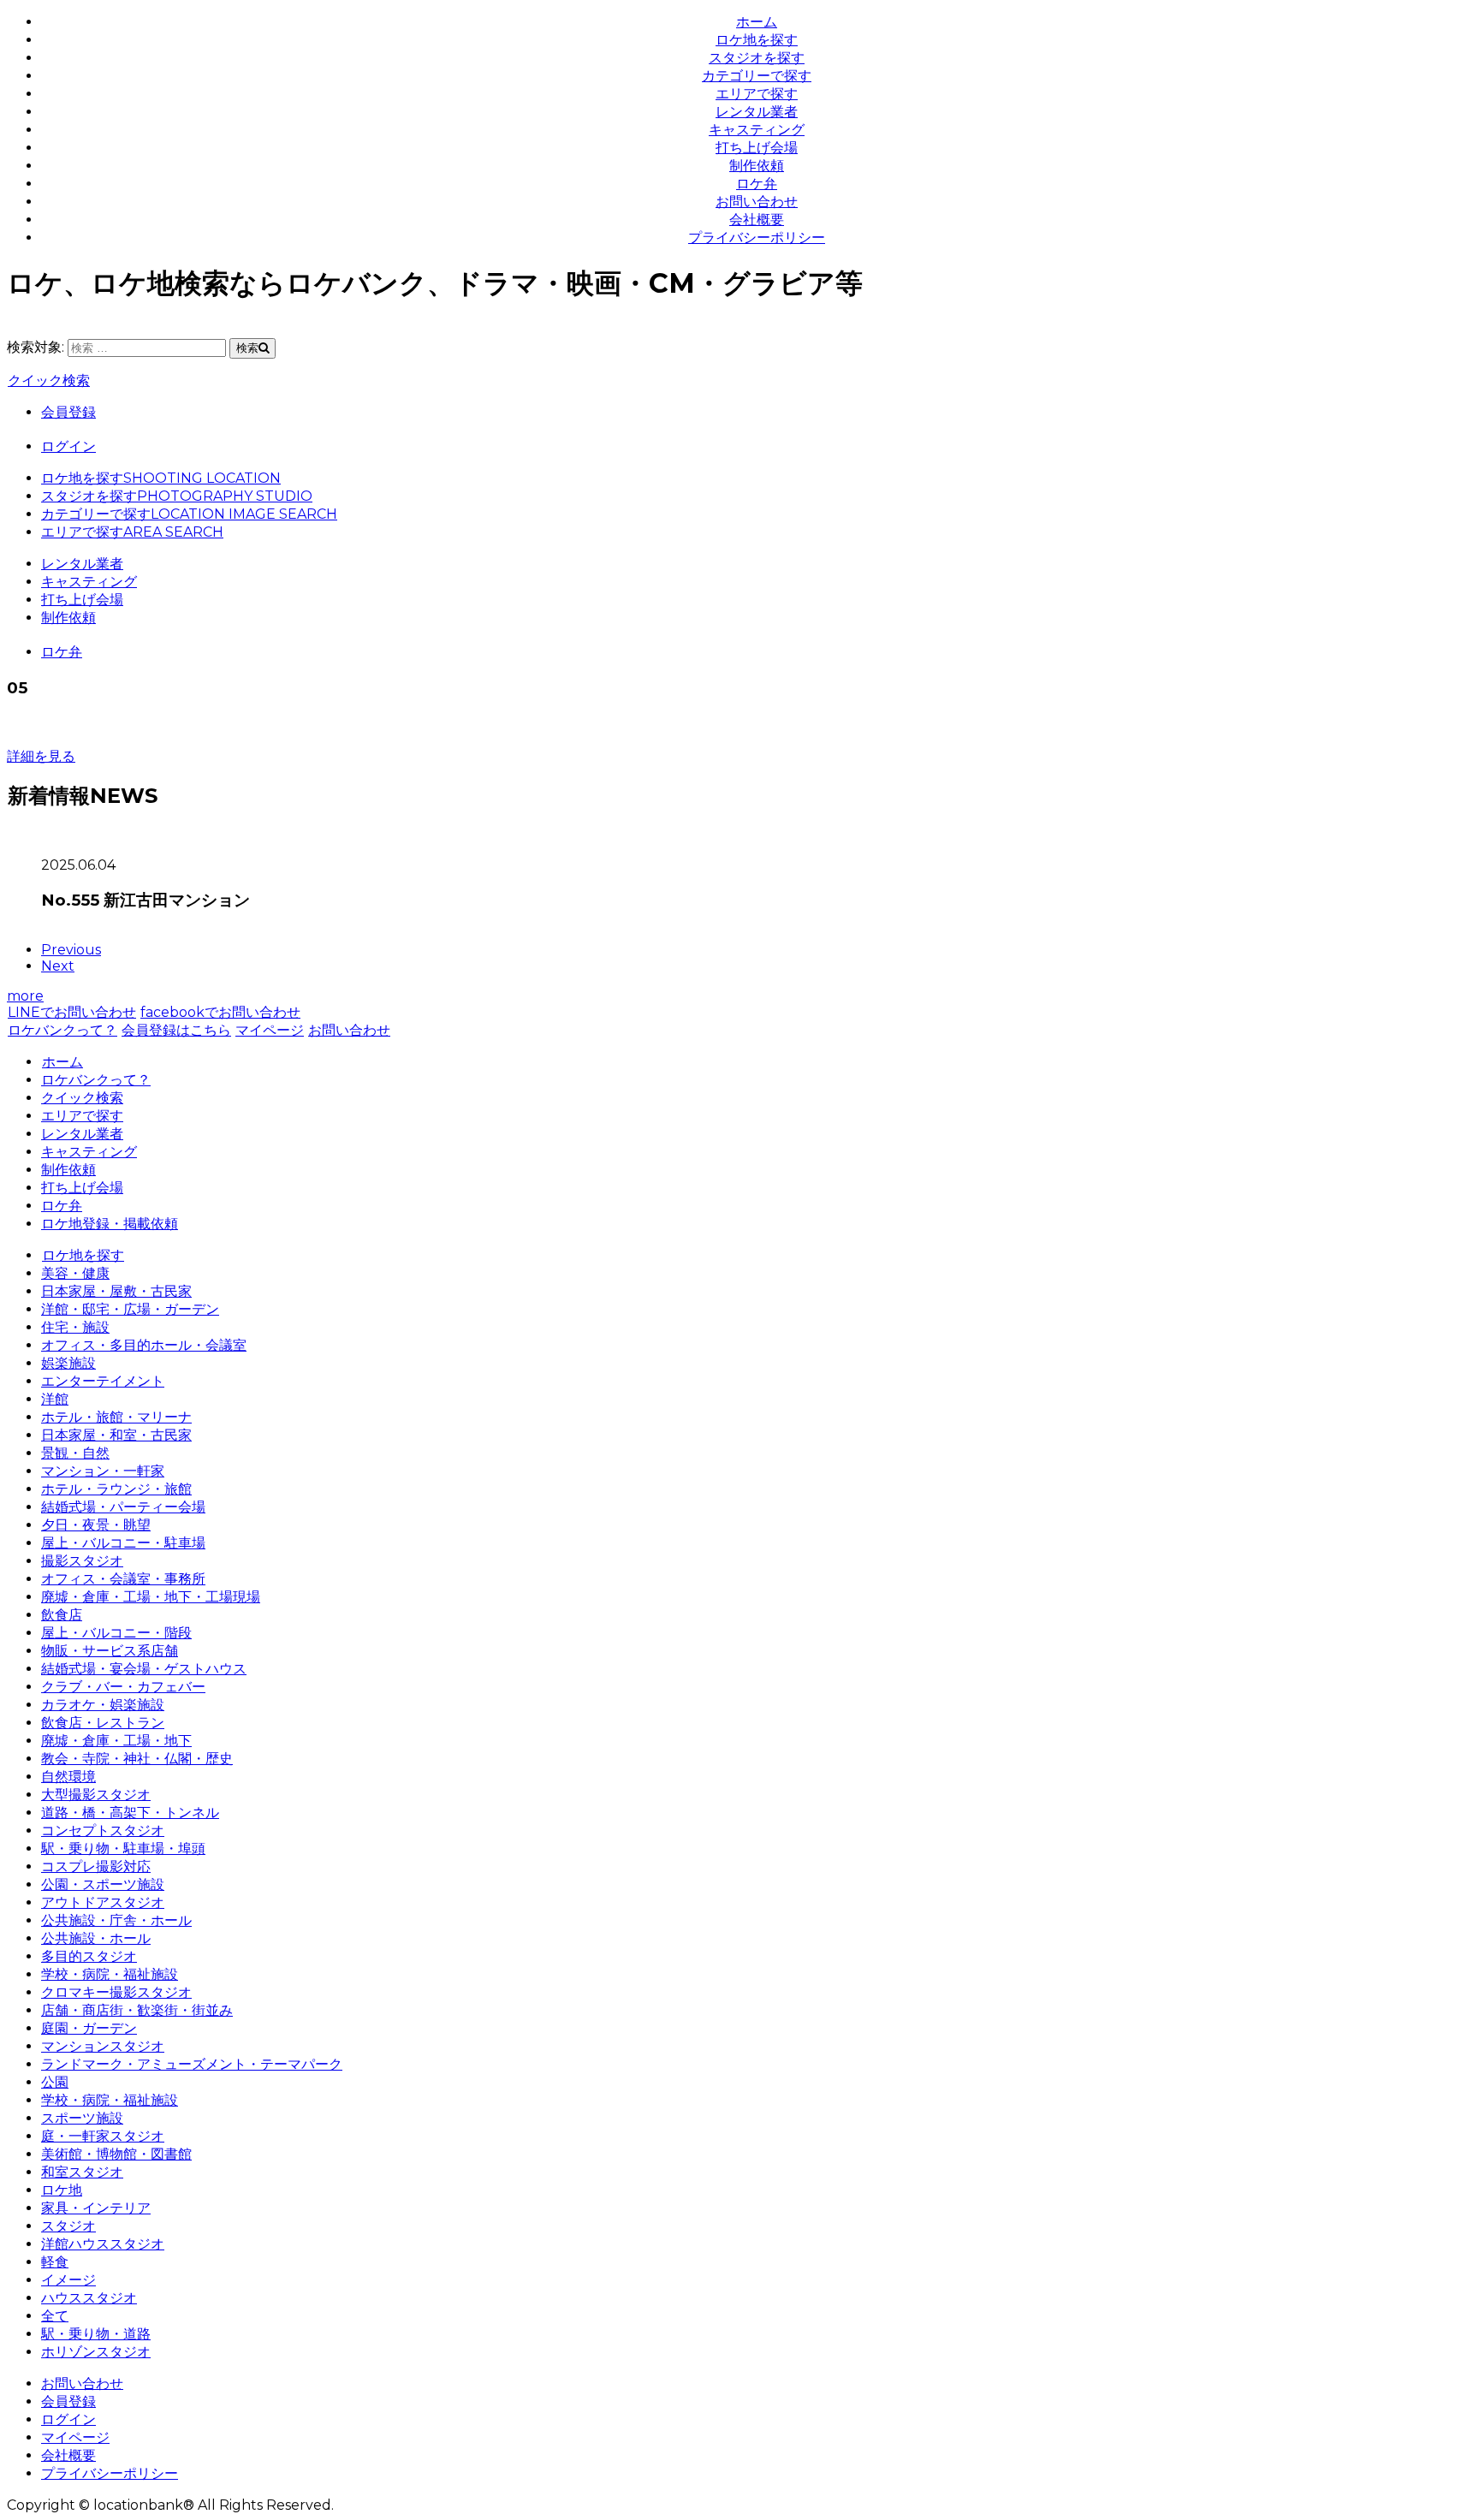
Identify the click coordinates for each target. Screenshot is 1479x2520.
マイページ (270, 1030)
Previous (71, 950)
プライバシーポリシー (757, 238)
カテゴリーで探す (757, 76)
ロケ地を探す (757, 40)
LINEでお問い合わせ (72, 1012)
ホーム (757, 22)
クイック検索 (49, 380)
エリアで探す (757, 94)
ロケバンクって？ (62, 1030)
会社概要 (757, 220)
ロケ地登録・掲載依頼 (110, 1224)
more (25, 996)
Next (58, 966)
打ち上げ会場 (757, 148)
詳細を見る (41, 756)
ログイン (68, 446)
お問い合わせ (757, 202)
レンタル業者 (757, 112)
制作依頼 (757, 166)
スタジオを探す (757, 58)
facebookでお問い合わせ (220, 1012)
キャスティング (757, 130)
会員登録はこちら (176, 1030)
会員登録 (68, 412)
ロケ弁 (757, 184)
